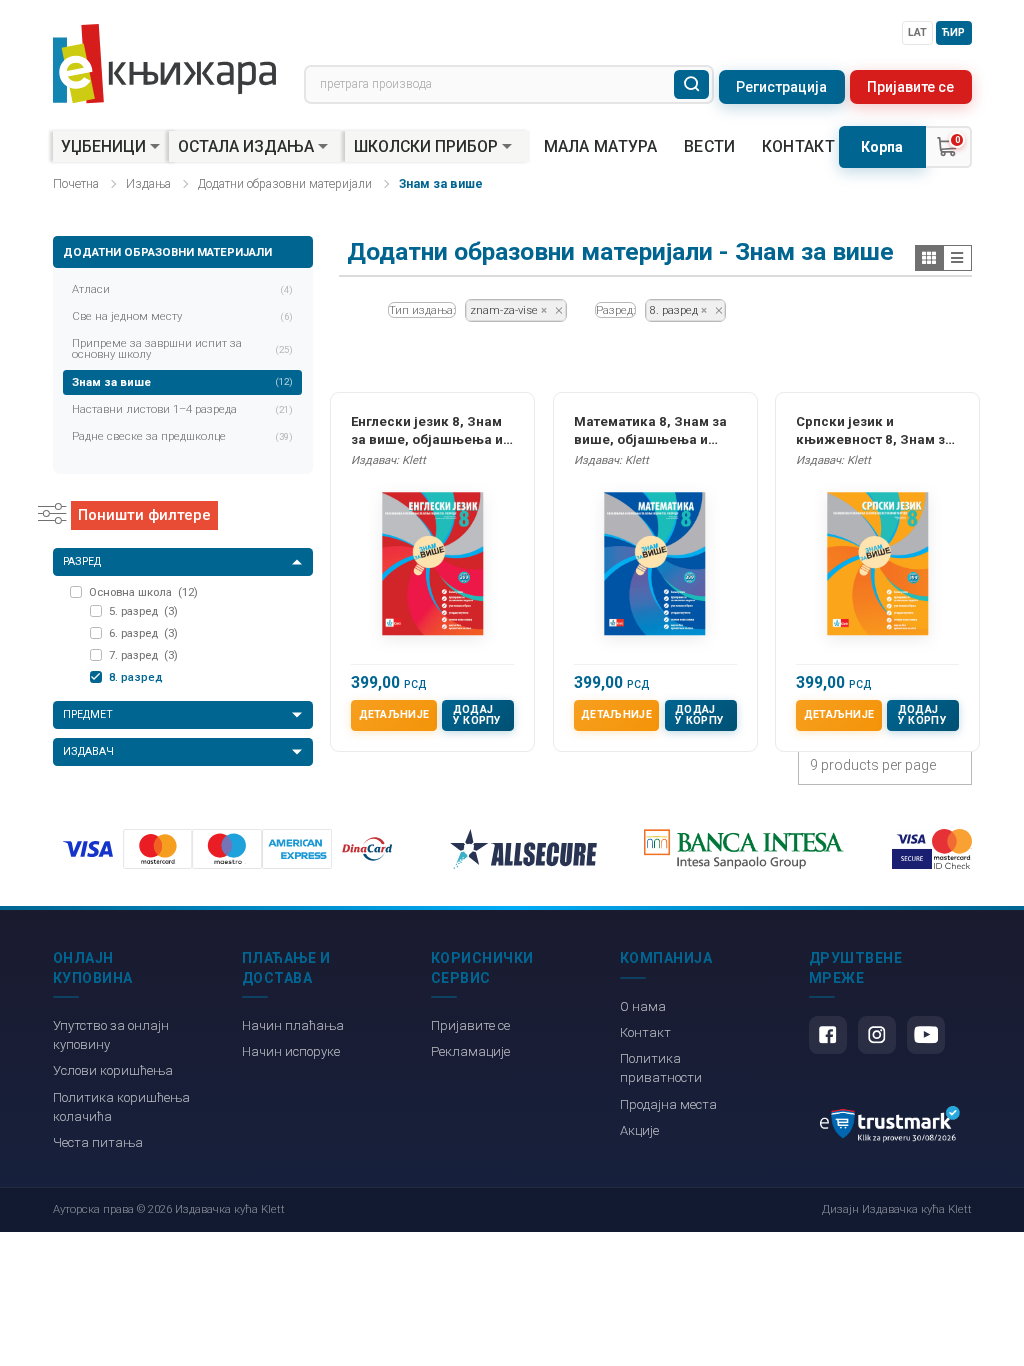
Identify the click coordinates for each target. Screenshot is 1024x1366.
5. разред (143, 611)
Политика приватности (661, 1068)
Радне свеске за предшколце (183, 436)
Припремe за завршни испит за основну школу (183, 348)
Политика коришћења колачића (121, 1107)
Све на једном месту (183, 316)
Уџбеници (103, 146)
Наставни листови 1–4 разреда (183, 409)
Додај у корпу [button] (477, 715)
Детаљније (394, 714)
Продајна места (668, 1104)
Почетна (76, 184)
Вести (710, 147)
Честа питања (98, 1142)
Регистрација (781, 87)
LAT (917, 32)
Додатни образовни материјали (285, 184)
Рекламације (470, 1051)
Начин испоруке (291, 1051)
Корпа (882, 147)
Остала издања (246, 146)
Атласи (183, 289)
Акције (639, 1130)
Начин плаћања (293, 1025)
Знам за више (183, 382)
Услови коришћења (113, 1070)
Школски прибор (426, 146)
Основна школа (143, 592)
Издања (148, 184)
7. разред (143, 655)
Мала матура (601, 147)
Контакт (798, 147)
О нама (643, 1006)
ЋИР (953, 32)
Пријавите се (910, 87)
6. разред (143, 633)
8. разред (136, 677)
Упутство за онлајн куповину (111, 1035)
